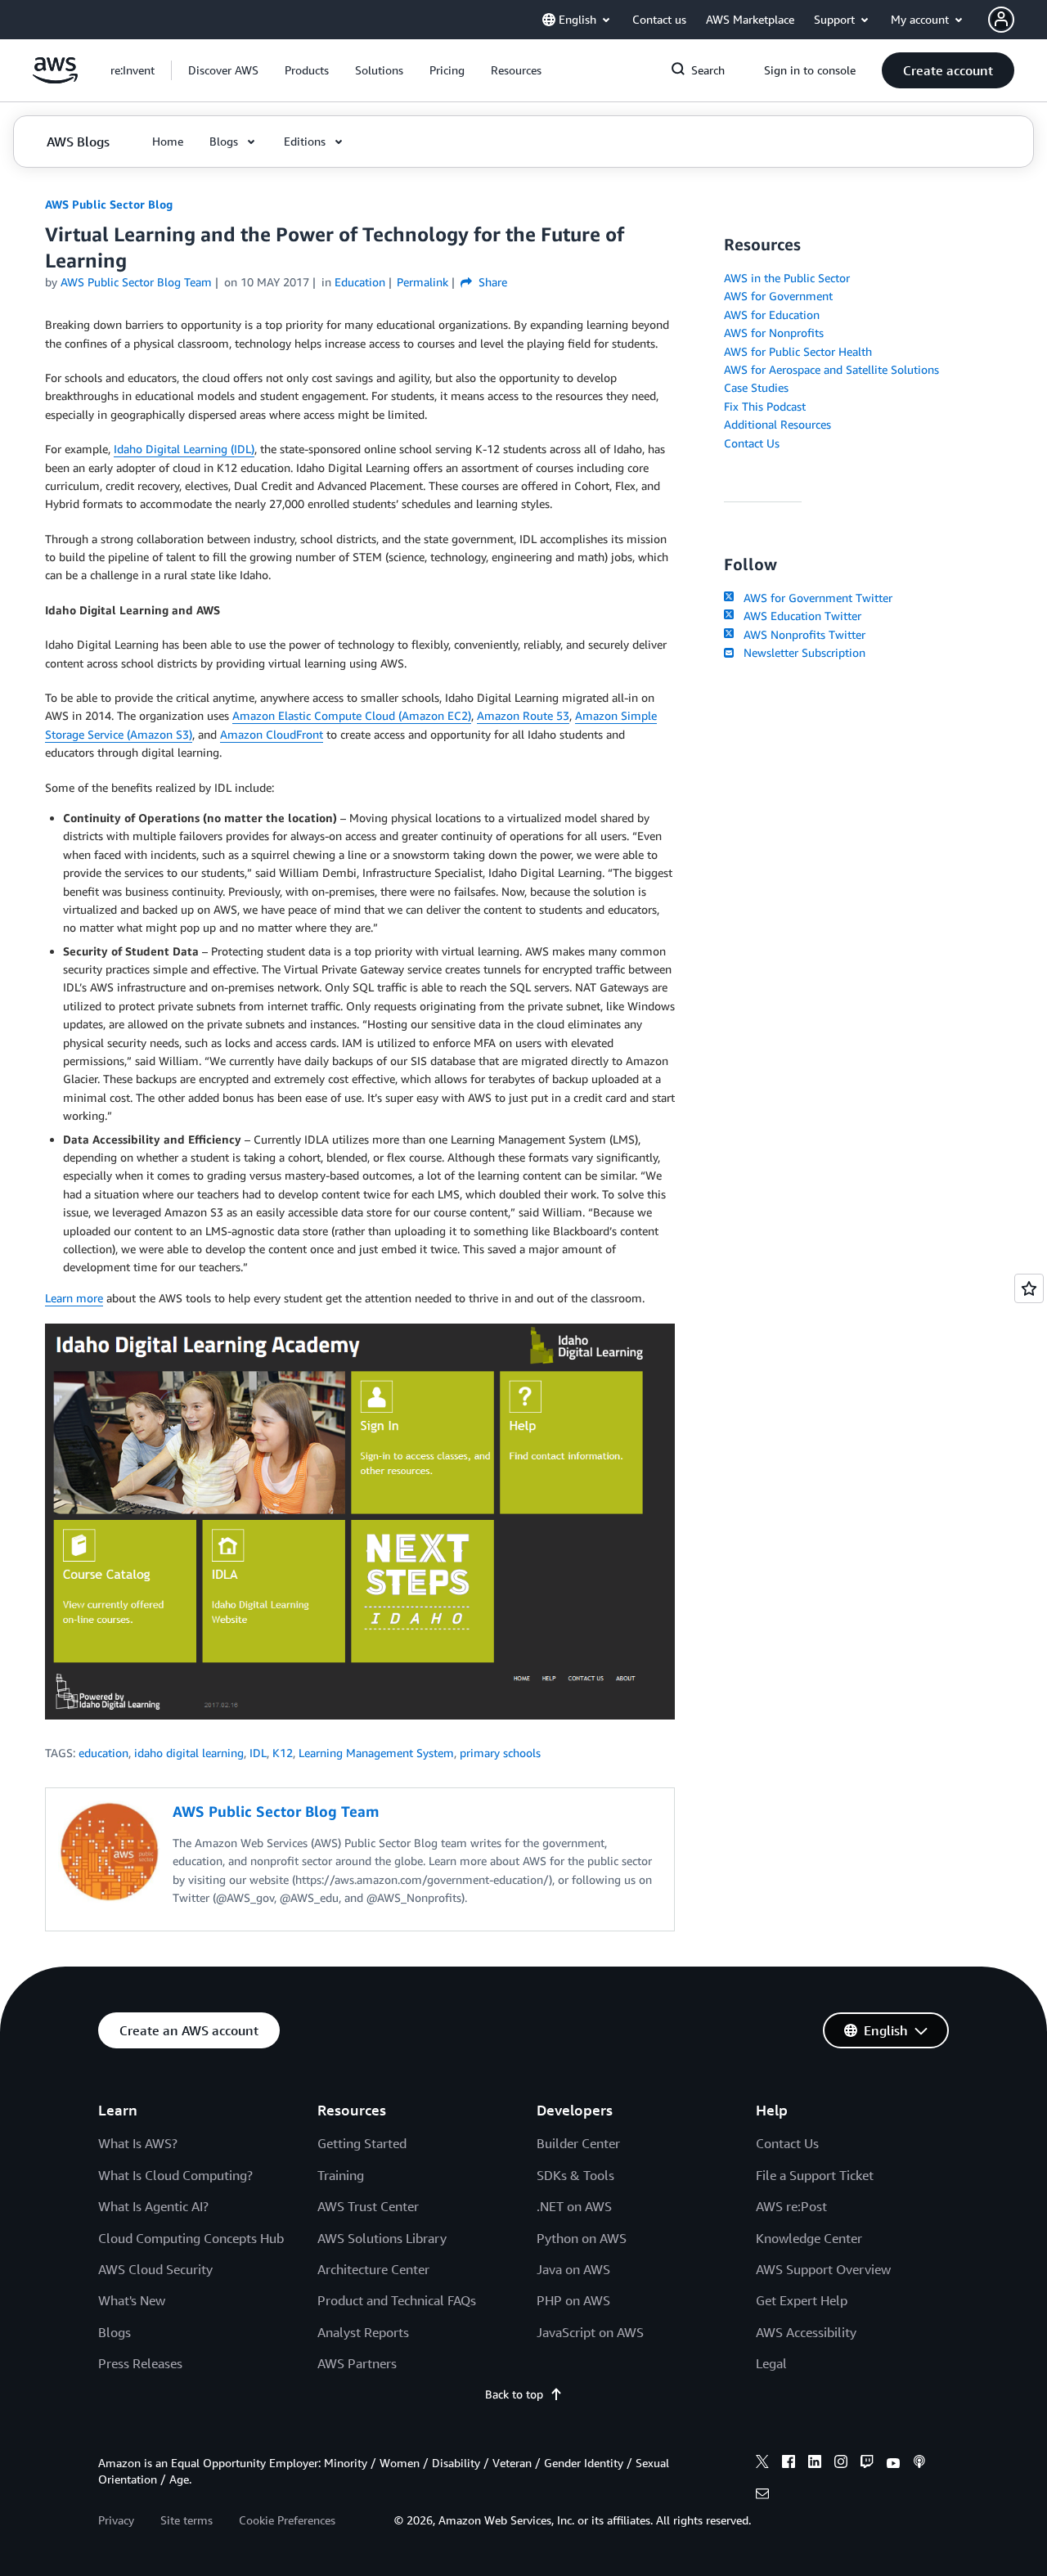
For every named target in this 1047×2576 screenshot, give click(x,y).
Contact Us (752, 443)
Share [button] (491, 282)
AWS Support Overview (823, 2269)
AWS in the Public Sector (787, 278)
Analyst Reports (363, 2332)
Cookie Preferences (287, 2520)
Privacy (116, 2520)
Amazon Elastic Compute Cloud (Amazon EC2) (352, 715)
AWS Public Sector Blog (109, 204)
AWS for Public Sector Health (798, 351)
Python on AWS (582, 2238)
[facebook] (789, 2464)
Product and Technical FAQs (397, 2300)
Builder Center (578, 2143)
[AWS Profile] (1001, 20)
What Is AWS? (138, 2143)
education (103, 1753)
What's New (132, 2300)
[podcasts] (919, 2464)
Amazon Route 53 (523, 715)
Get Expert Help (802, 2300)
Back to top (514, 2394)
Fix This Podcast (765, 406)
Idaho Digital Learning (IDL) (184, 449)
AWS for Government (778, 296)
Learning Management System (376, 1753)
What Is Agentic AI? (153, 2206)
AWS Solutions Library (382, 2238)
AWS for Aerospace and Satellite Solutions (831, 369)
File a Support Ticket (815, 2175)
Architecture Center (373, 2269)
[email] (762, 2496)
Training (341, 2175)
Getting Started (362, 2143)
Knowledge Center (809, 2238)
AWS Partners (357, 2363)
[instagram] (841, 2464)
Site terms (186, 2520)
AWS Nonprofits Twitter (801, 634)
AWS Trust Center (368, 2206)
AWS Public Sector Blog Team (136, 282)
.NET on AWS (574, 2206)
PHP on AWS (573, 2300)
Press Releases (140, 2363)
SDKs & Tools (575, 2175)
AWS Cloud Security (155, 2269)
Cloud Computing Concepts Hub (191, 2238)
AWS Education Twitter (799, 616)
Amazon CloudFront (272, 734)
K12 (283, 1753)
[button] (223, 70)
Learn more (74, 1298)
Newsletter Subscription (801, 652)
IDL (258, 1753)
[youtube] (893, 2464)
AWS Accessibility (806, 2332)
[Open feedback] (1029, 1288)
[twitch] (867, 2464)
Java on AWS (573, 2269)
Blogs (115, 2332)
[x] (762, 2464)
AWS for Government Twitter (815, 598)
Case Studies (756, 387)
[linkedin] (815, 2464)
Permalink (422, 282)
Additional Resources (777, 424)
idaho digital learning (189, 1753)
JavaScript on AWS (590, 2332)
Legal (771, 2363)
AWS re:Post (791, 2206)
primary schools (500, 1753)
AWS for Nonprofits (774, 333)
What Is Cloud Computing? (175, 2175)
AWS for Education (772, 315)
